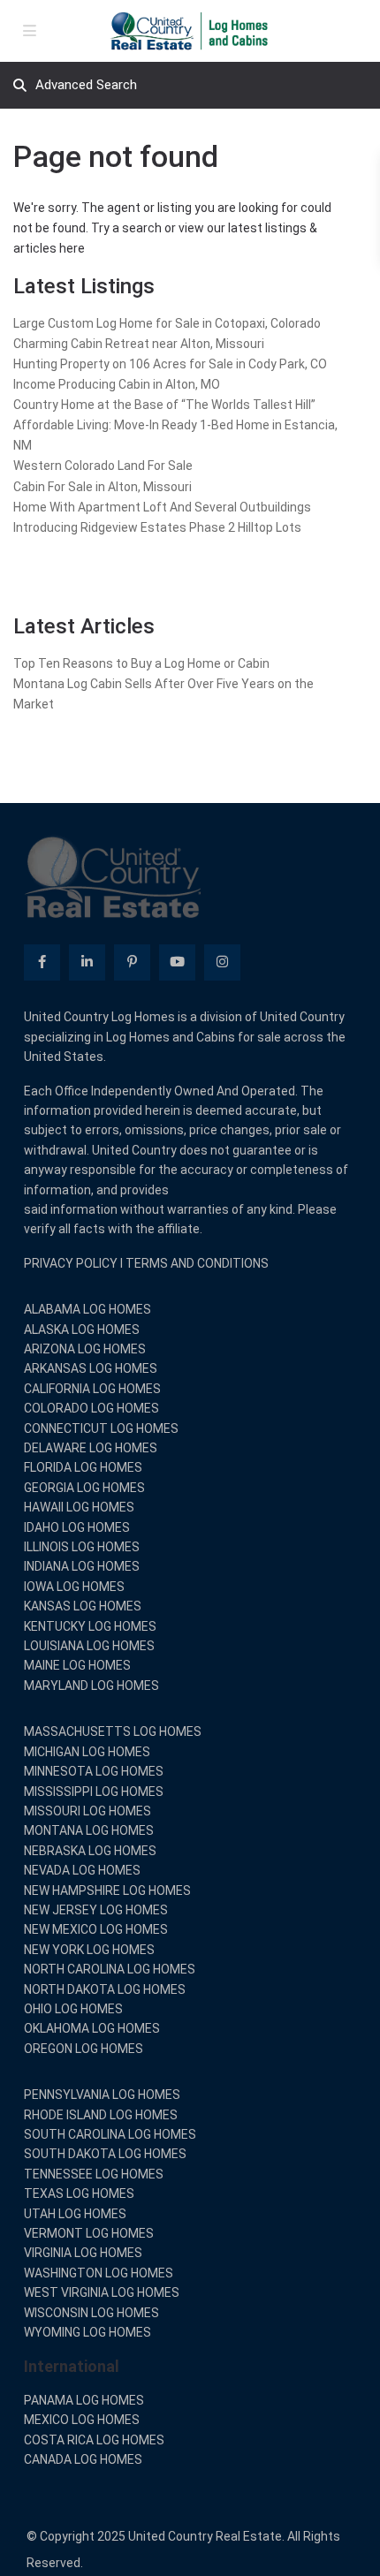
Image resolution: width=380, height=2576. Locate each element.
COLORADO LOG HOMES (91, 1408)
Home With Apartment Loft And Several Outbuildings (162, 507)
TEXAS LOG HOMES (79, 2193)
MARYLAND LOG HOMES (91, 1686)
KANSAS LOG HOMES (83, 1606)
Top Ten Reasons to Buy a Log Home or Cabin (141, 663)
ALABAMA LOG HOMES (87, 1309)
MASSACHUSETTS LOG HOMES (113, 1731)
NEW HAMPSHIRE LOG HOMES (107, 1890)
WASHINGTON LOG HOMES (99, 2273)
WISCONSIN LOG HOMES (91, 2313)
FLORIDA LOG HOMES (83, 1467)
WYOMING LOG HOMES (87, 2332)
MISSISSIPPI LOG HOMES (94, 1792)
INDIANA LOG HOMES (82, 1566)
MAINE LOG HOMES (77, 1665)
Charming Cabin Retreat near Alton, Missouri (139, 344)
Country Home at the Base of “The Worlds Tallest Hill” (164, 405)
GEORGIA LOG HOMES (84, 1488)
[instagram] (222, 962)
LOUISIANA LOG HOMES (89, 1646)
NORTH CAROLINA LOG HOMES (110, 1969)
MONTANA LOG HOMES (89, 1830)
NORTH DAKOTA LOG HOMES (105, 1989)
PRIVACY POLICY (71, 1263)
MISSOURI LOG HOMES (87, 1811)
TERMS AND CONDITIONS (197, 1263)
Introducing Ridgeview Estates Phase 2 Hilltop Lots (157, 527)
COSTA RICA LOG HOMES (94, 2440)
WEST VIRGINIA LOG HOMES (102, 2292)
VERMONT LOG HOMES (89, 2233)
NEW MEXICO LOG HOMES (96, 1929)
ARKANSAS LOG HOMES (91, 1368)
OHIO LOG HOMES (73, 2009)
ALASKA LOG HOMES (82, 1330)
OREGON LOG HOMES (84, 2049)
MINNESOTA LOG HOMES (94, 1771)
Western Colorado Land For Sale (103, 466)
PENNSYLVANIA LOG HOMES (102, 2095)
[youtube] (177, 962)
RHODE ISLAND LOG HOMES (101, 2115)
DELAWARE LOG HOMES (91, 1448)
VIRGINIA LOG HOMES (83, 2253)
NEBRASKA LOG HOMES (90, 1851)
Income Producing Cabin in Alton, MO (117, 384)
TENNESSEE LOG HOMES (94, 2174)
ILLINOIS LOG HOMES (82, 1547)
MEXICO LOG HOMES (82, 2420)
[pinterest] (132, 962)
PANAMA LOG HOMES (84, 2400)
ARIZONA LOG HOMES (85, 1349)
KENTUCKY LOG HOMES (90, 1626)
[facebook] (42, 962)
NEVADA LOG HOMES (82, 1870)
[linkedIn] (87, 962)
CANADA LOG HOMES (83, 2459)
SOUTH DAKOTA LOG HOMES (105, 2154)
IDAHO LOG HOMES (77, 1527)
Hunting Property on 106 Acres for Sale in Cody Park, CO (170, 364)
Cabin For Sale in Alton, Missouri (103, 487)
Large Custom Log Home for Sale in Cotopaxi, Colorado (167, 323)
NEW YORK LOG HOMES (89, 1950)
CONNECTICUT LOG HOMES (101, 1428)
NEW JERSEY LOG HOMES (96, 1910)
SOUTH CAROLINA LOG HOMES (110, 2134)
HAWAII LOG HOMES (79, 1507)
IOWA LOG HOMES (74, 1587)
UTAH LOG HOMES (75, 2214)
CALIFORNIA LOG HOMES (92, 1389)
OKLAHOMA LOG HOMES (92, 2028)
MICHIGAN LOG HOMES (87, 1752)
